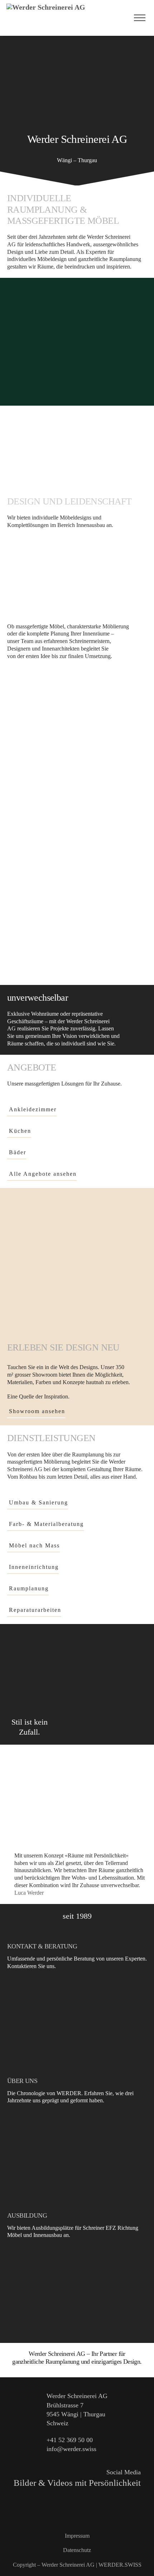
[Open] (140, 18)
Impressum (77, 2536)
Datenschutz (77, 2550)
